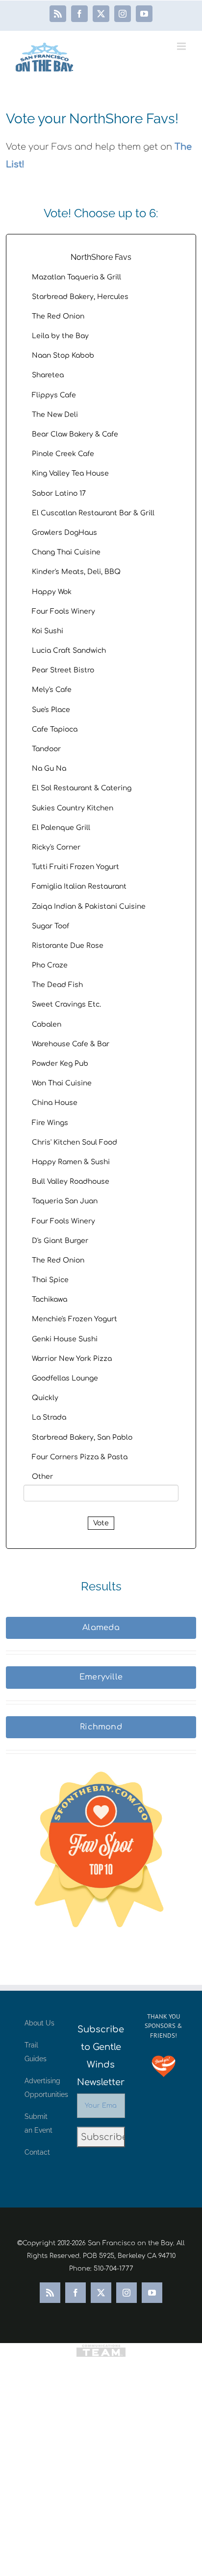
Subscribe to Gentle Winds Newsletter (101, 2056)
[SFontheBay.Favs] (101, 1861)
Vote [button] (101, 1523)
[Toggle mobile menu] (182, 46)
